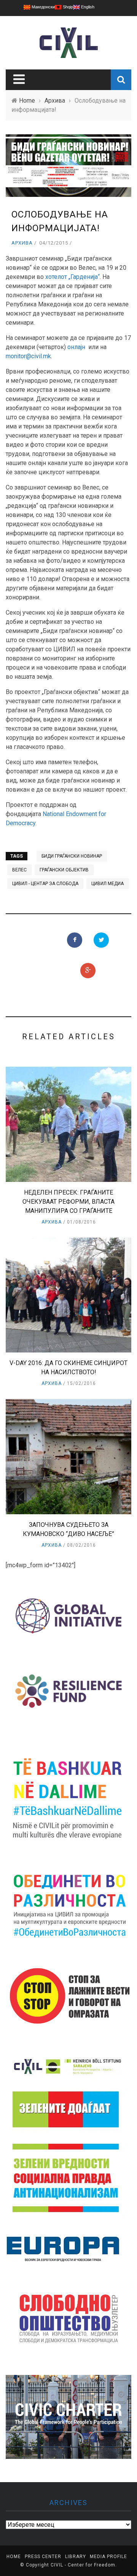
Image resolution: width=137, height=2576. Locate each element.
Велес (19, 870)
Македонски (43, 7)
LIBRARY (76, 2557)
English (87, 7)
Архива (22, 243)
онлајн (76, 347)
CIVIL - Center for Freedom (83, 2565)
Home (14, 2557)
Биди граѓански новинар (72, 856)
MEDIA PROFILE (108, 2557)
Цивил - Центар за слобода (45, 884)
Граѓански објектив (64, 870)
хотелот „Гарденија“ (72, 277)
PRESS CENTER (43, 2557)
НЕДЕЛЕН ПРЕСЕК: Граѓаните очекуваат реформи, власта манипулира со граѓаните (68, 1202)
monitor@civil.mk (28, 356)
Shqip (67, 7)
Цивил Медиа (108, 884)
